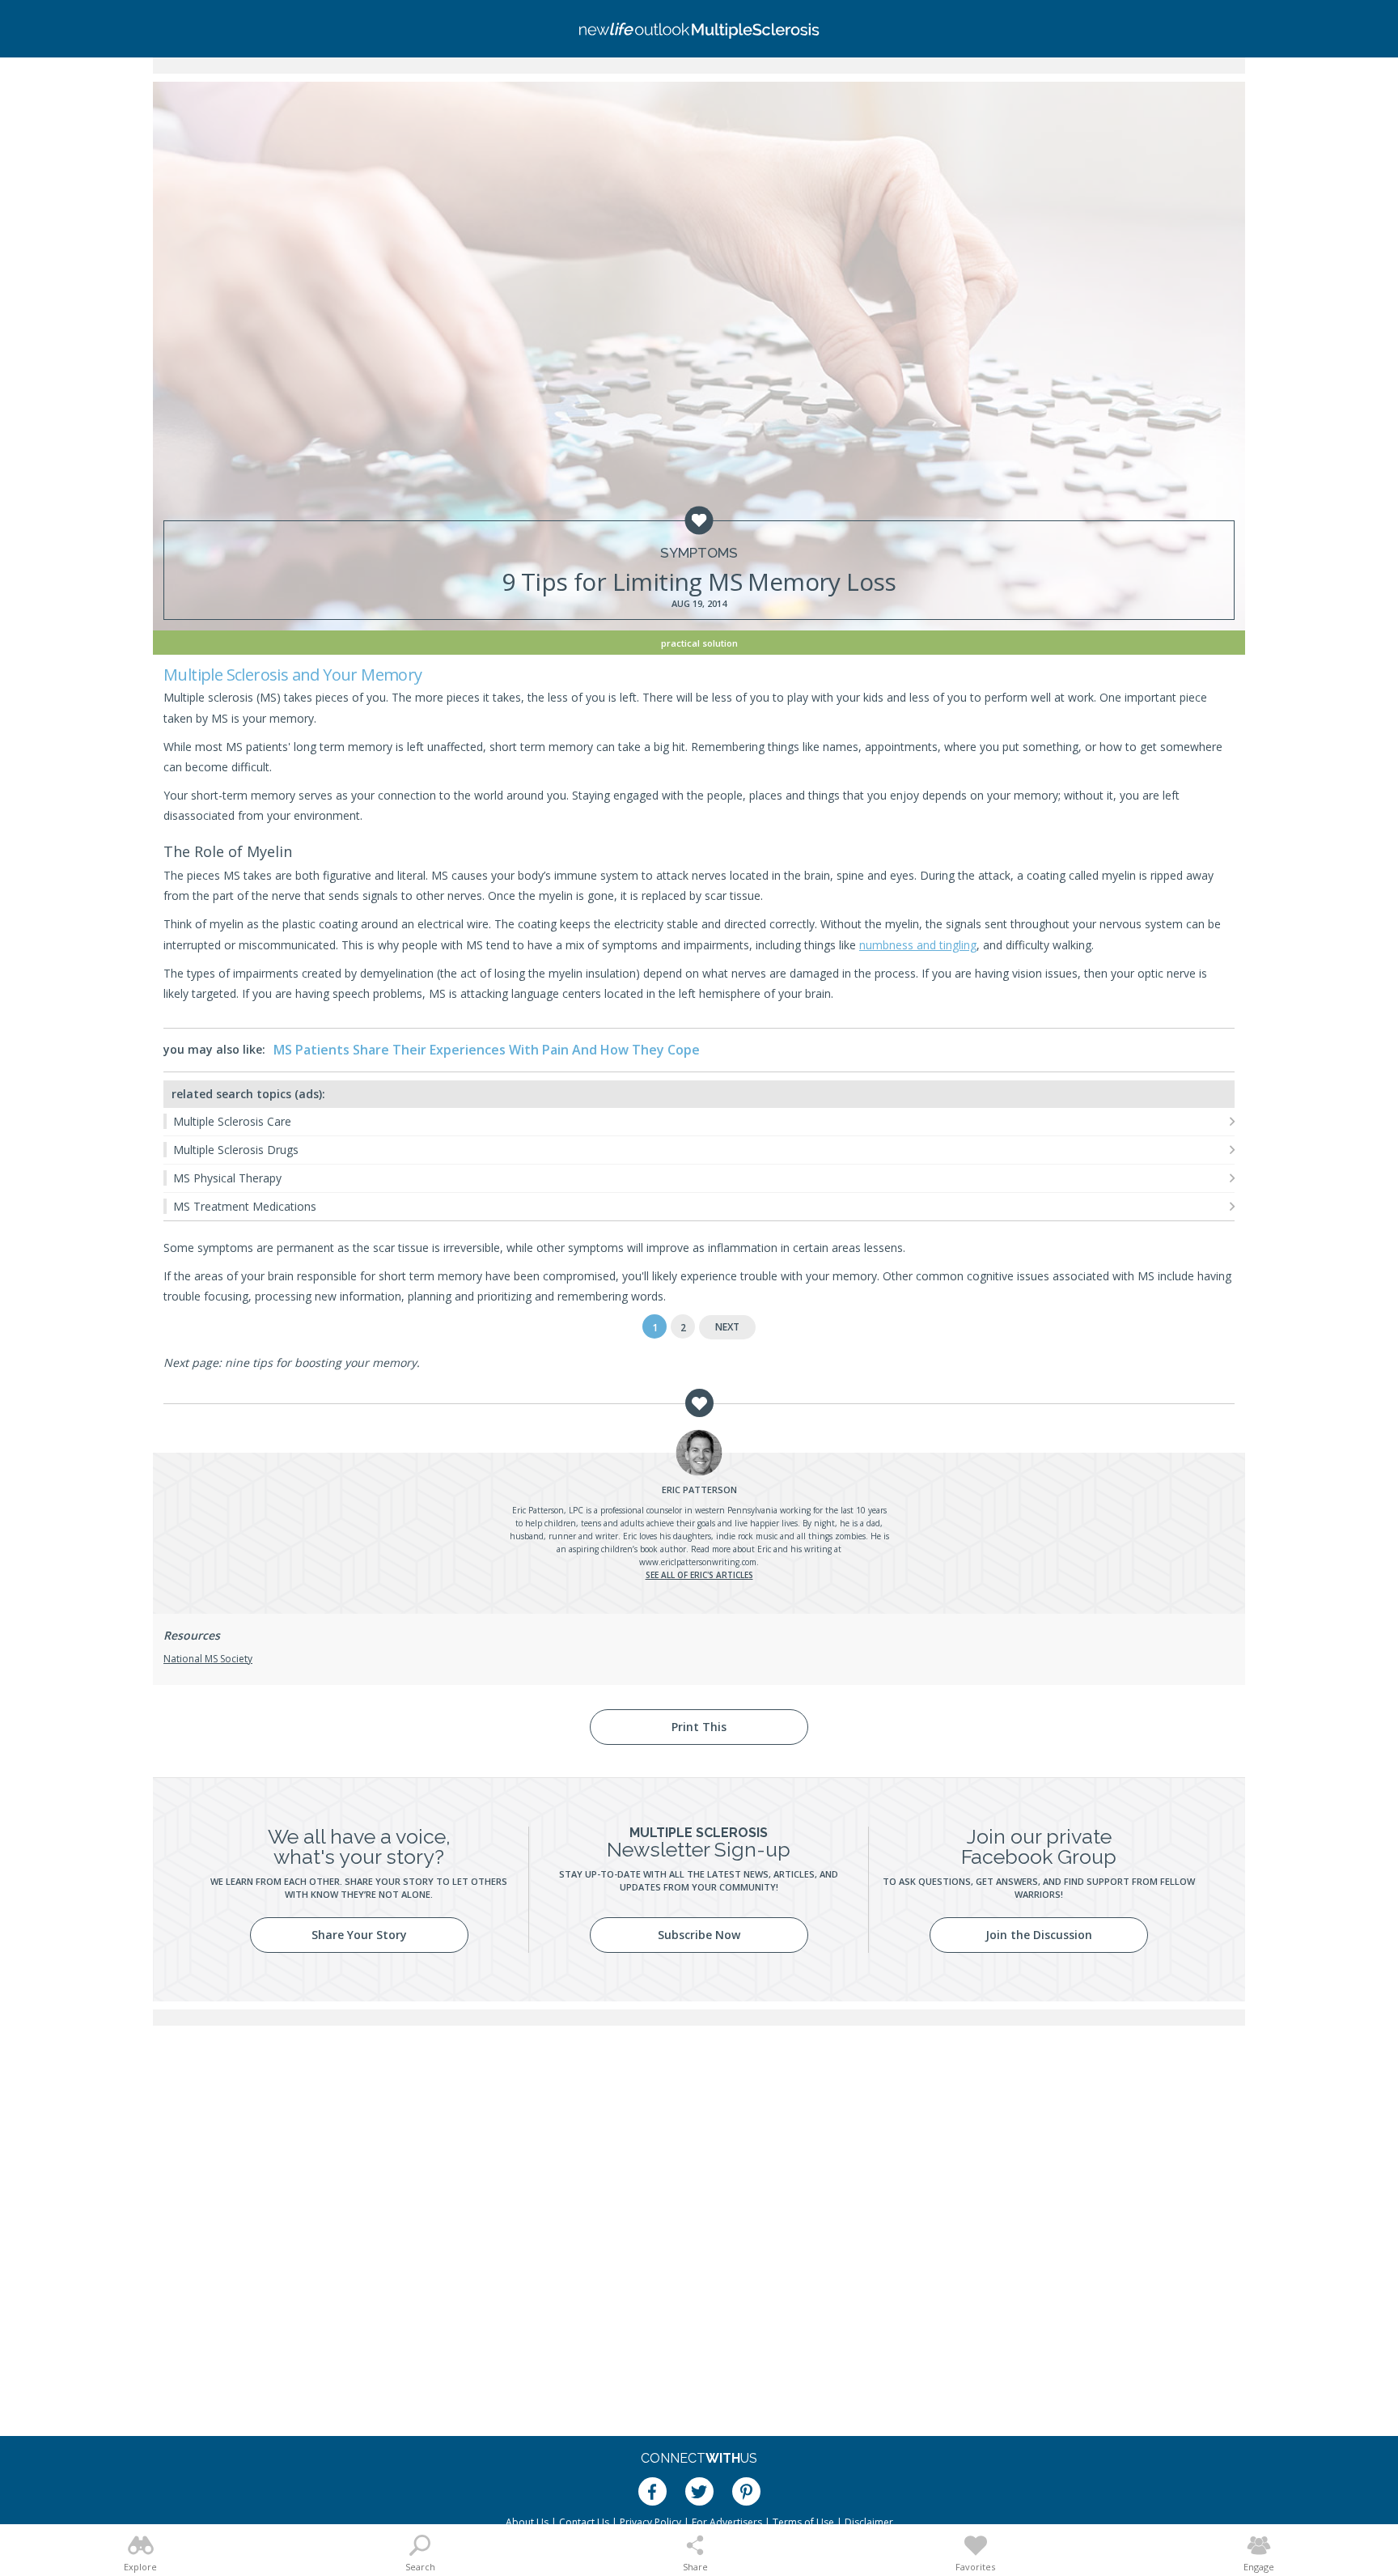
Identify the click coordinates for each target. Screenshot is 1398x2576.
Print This (699, 1727)
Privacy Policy (650, 2522)
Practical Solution (699, 643)
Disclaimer (869, 2522)
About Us (527, 2522)
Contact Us (584, 2522)
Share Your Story (359, 1935)
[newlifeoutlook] (699, 29)
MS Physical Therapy (227, 1178)
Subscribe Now (699, 1935)
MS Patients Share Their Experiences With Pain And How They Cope (487, 1050)
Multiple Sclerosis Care (232, 1121)
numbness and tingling (918, 945)
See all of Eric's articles (699, 1575)
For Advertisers (727, 2522)
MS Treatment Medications (245, 1206)
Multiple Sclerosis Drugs (236, 1150)
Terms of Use (803, 2522)
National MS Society (208, 1659)
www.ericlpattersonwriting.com (698, 1562)
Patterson (699, 1490)
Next (727, 1327)
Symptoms (699, 553)
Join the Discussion (1039, 1935)
